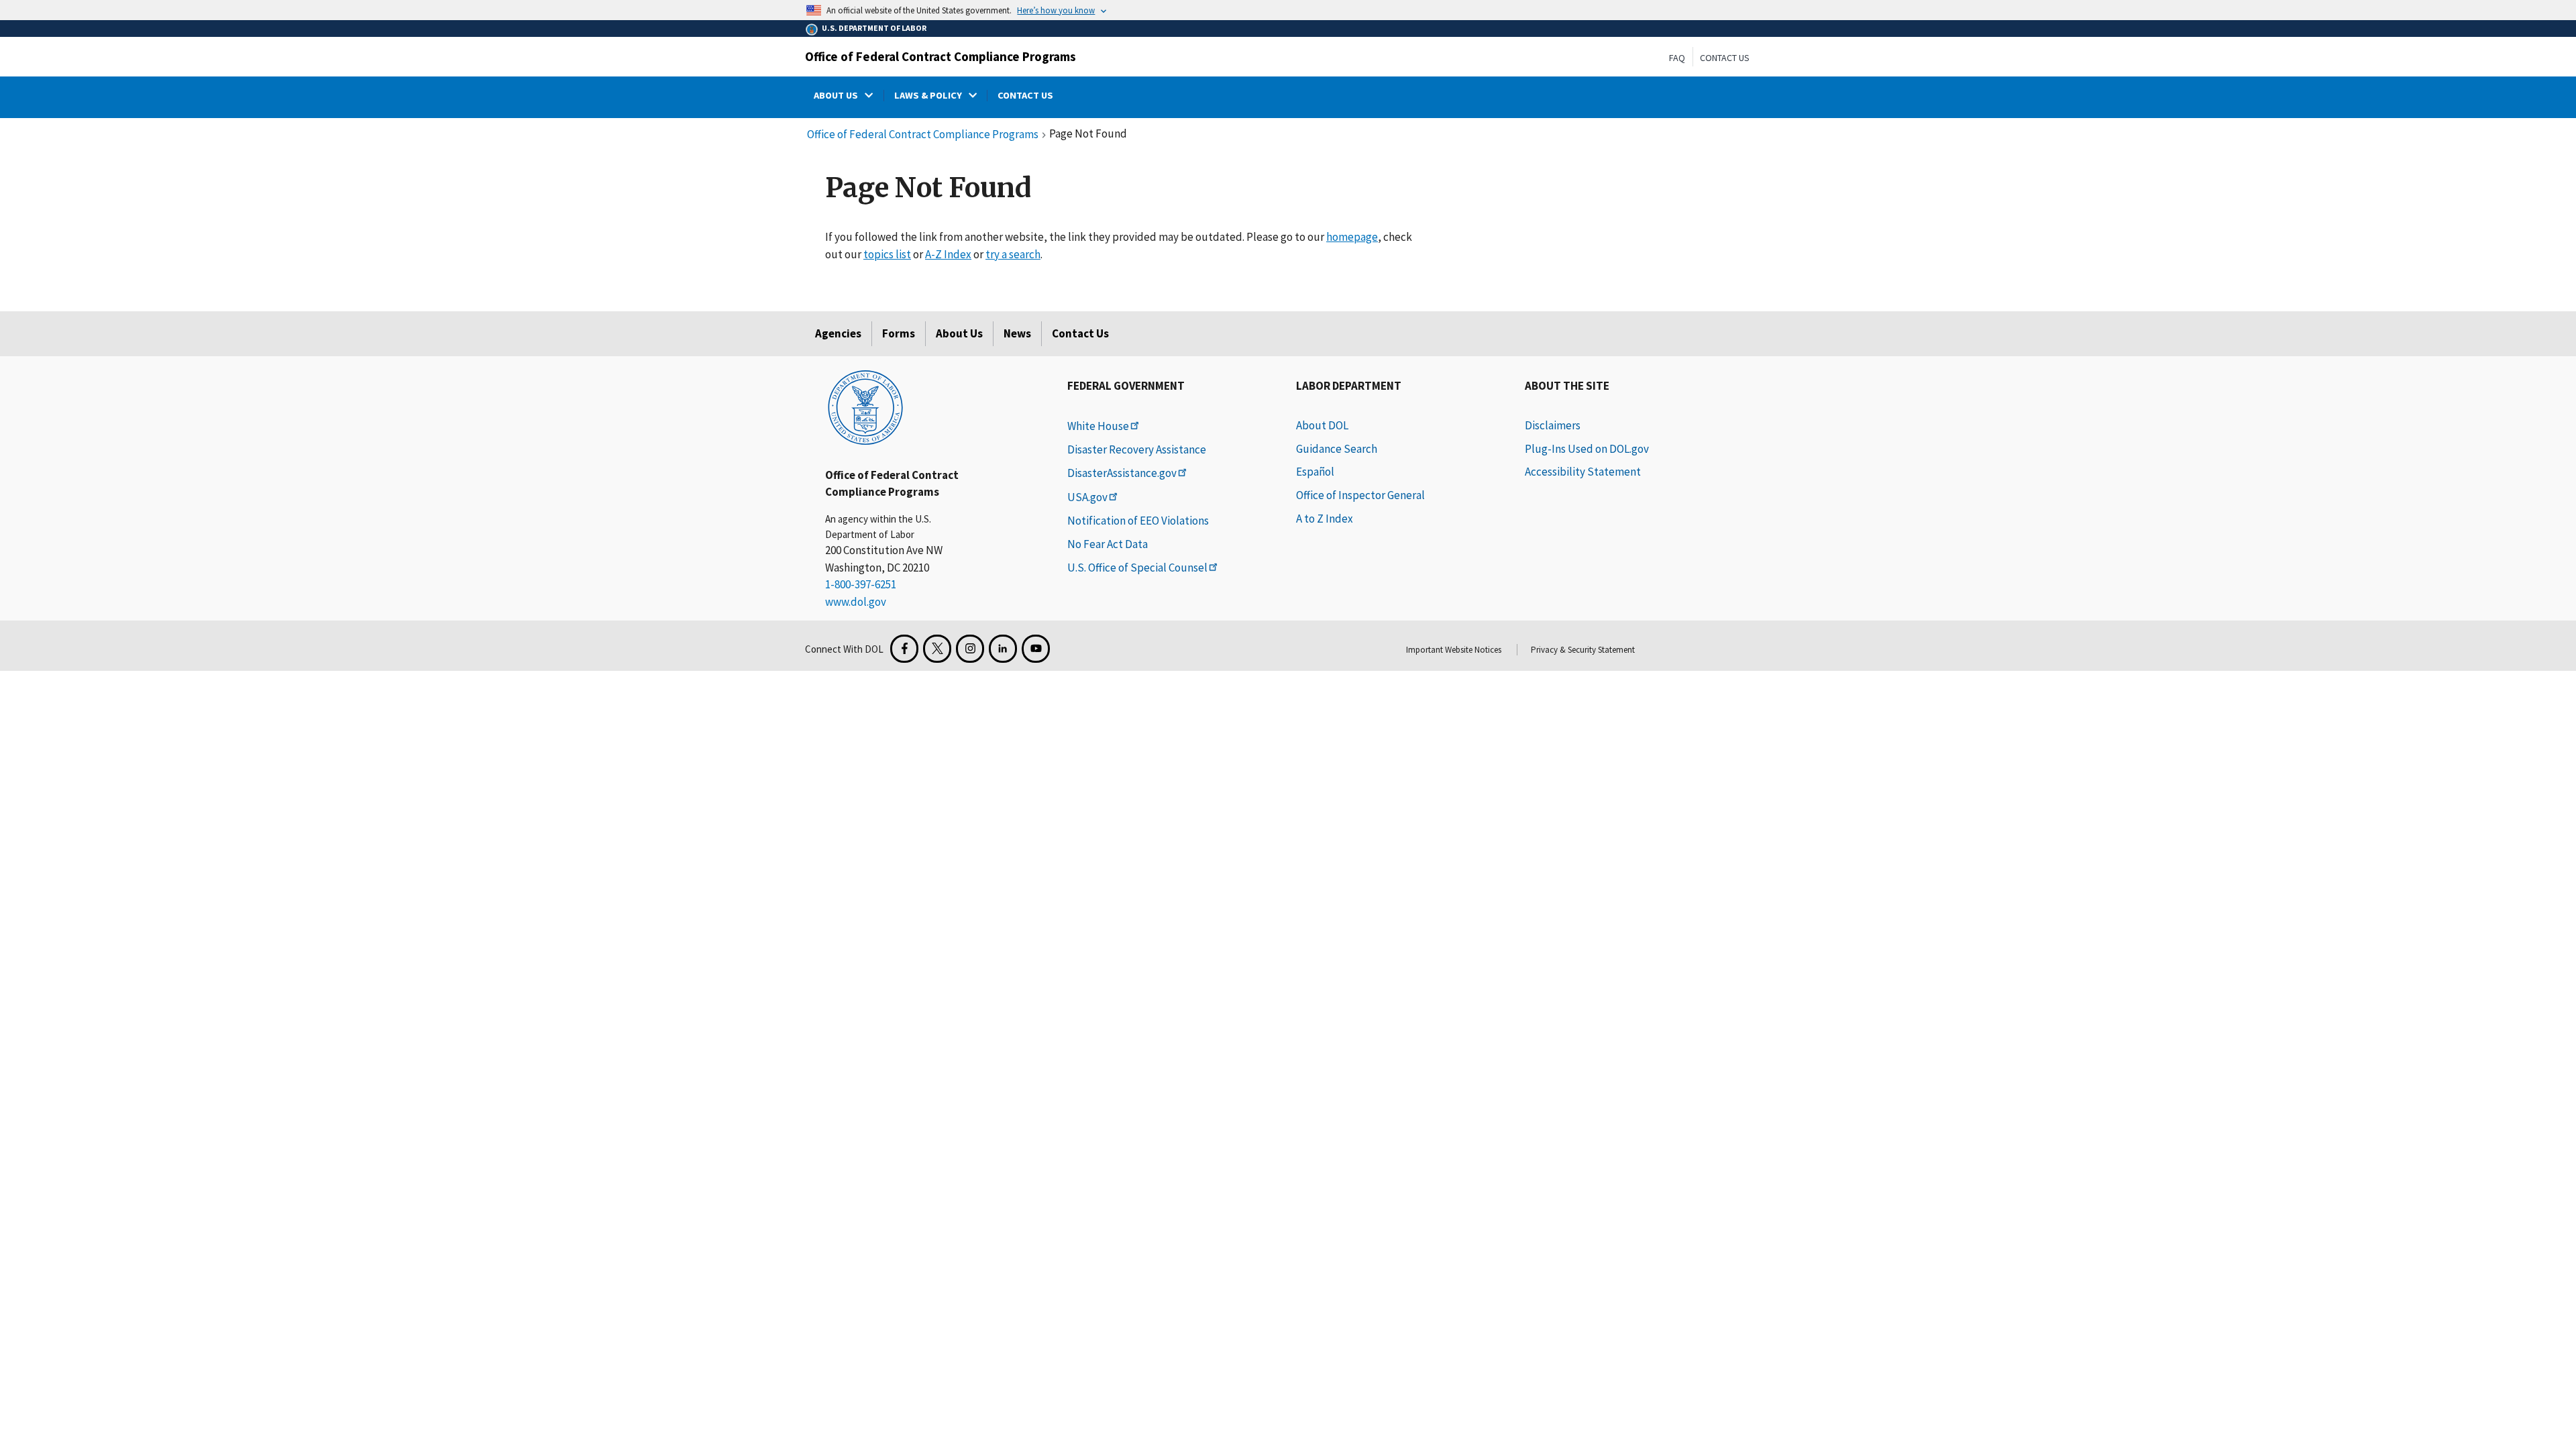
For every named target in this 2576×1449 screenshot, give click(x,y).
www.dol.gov (856, 602)
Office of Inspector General (1360, 495)
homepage (1352, 237)
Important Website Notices (1454, 650)
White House (1098, 426)
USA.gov (1087, 497)
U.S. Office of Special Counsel (1137, 568)
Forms (899, 333)
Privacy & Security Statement (1583, 650)
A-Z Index (948, 254)
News (1017, 333)
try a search (1013, 254)
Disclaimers (1553, 425)
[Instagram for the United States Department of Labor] (970, 649)
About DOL (1322, 425)
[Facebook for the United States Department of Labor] (904, 649)
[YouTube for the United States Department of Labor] (1036, 649)
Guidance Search (1337, 449)
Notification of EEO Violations (1138, 521)
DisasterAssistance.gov (1122, 473)
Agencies (838, 333)
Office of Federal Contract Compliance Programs (941, 56)
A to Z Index (1325, 519)
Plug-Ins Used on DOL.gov (1587, 449)
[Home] (865, 407)
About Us (959, 333)
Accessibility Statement (1583, 472)
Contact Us (1725, 58)
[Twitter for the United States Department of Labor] (937, 649)
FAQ (1677, 58)
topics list (887, 254)
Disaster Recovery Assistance (1137, 449)
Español (1315, 472)
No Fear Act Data (1108, 544)
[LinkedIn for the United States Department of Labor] (1003, 649)
